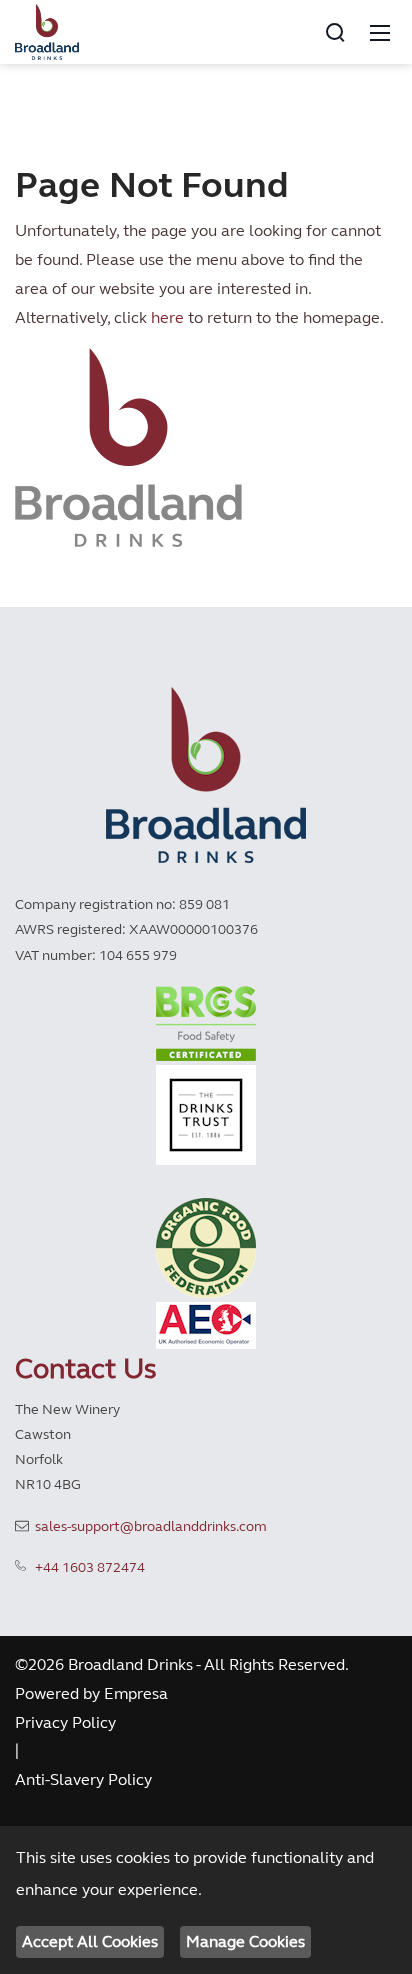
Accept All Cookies (90, 1941)
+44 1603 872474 (90, 1567)
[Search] (335, 32)
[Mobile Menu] (380, 32)
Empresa (136, 1693)
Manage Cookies (245, 1941)
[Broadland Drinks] (47, 30)
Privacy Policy (65, 1722)
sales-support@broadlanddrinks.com (151, 1526)
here (167, 317)
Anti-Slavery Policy (83, 1779)
